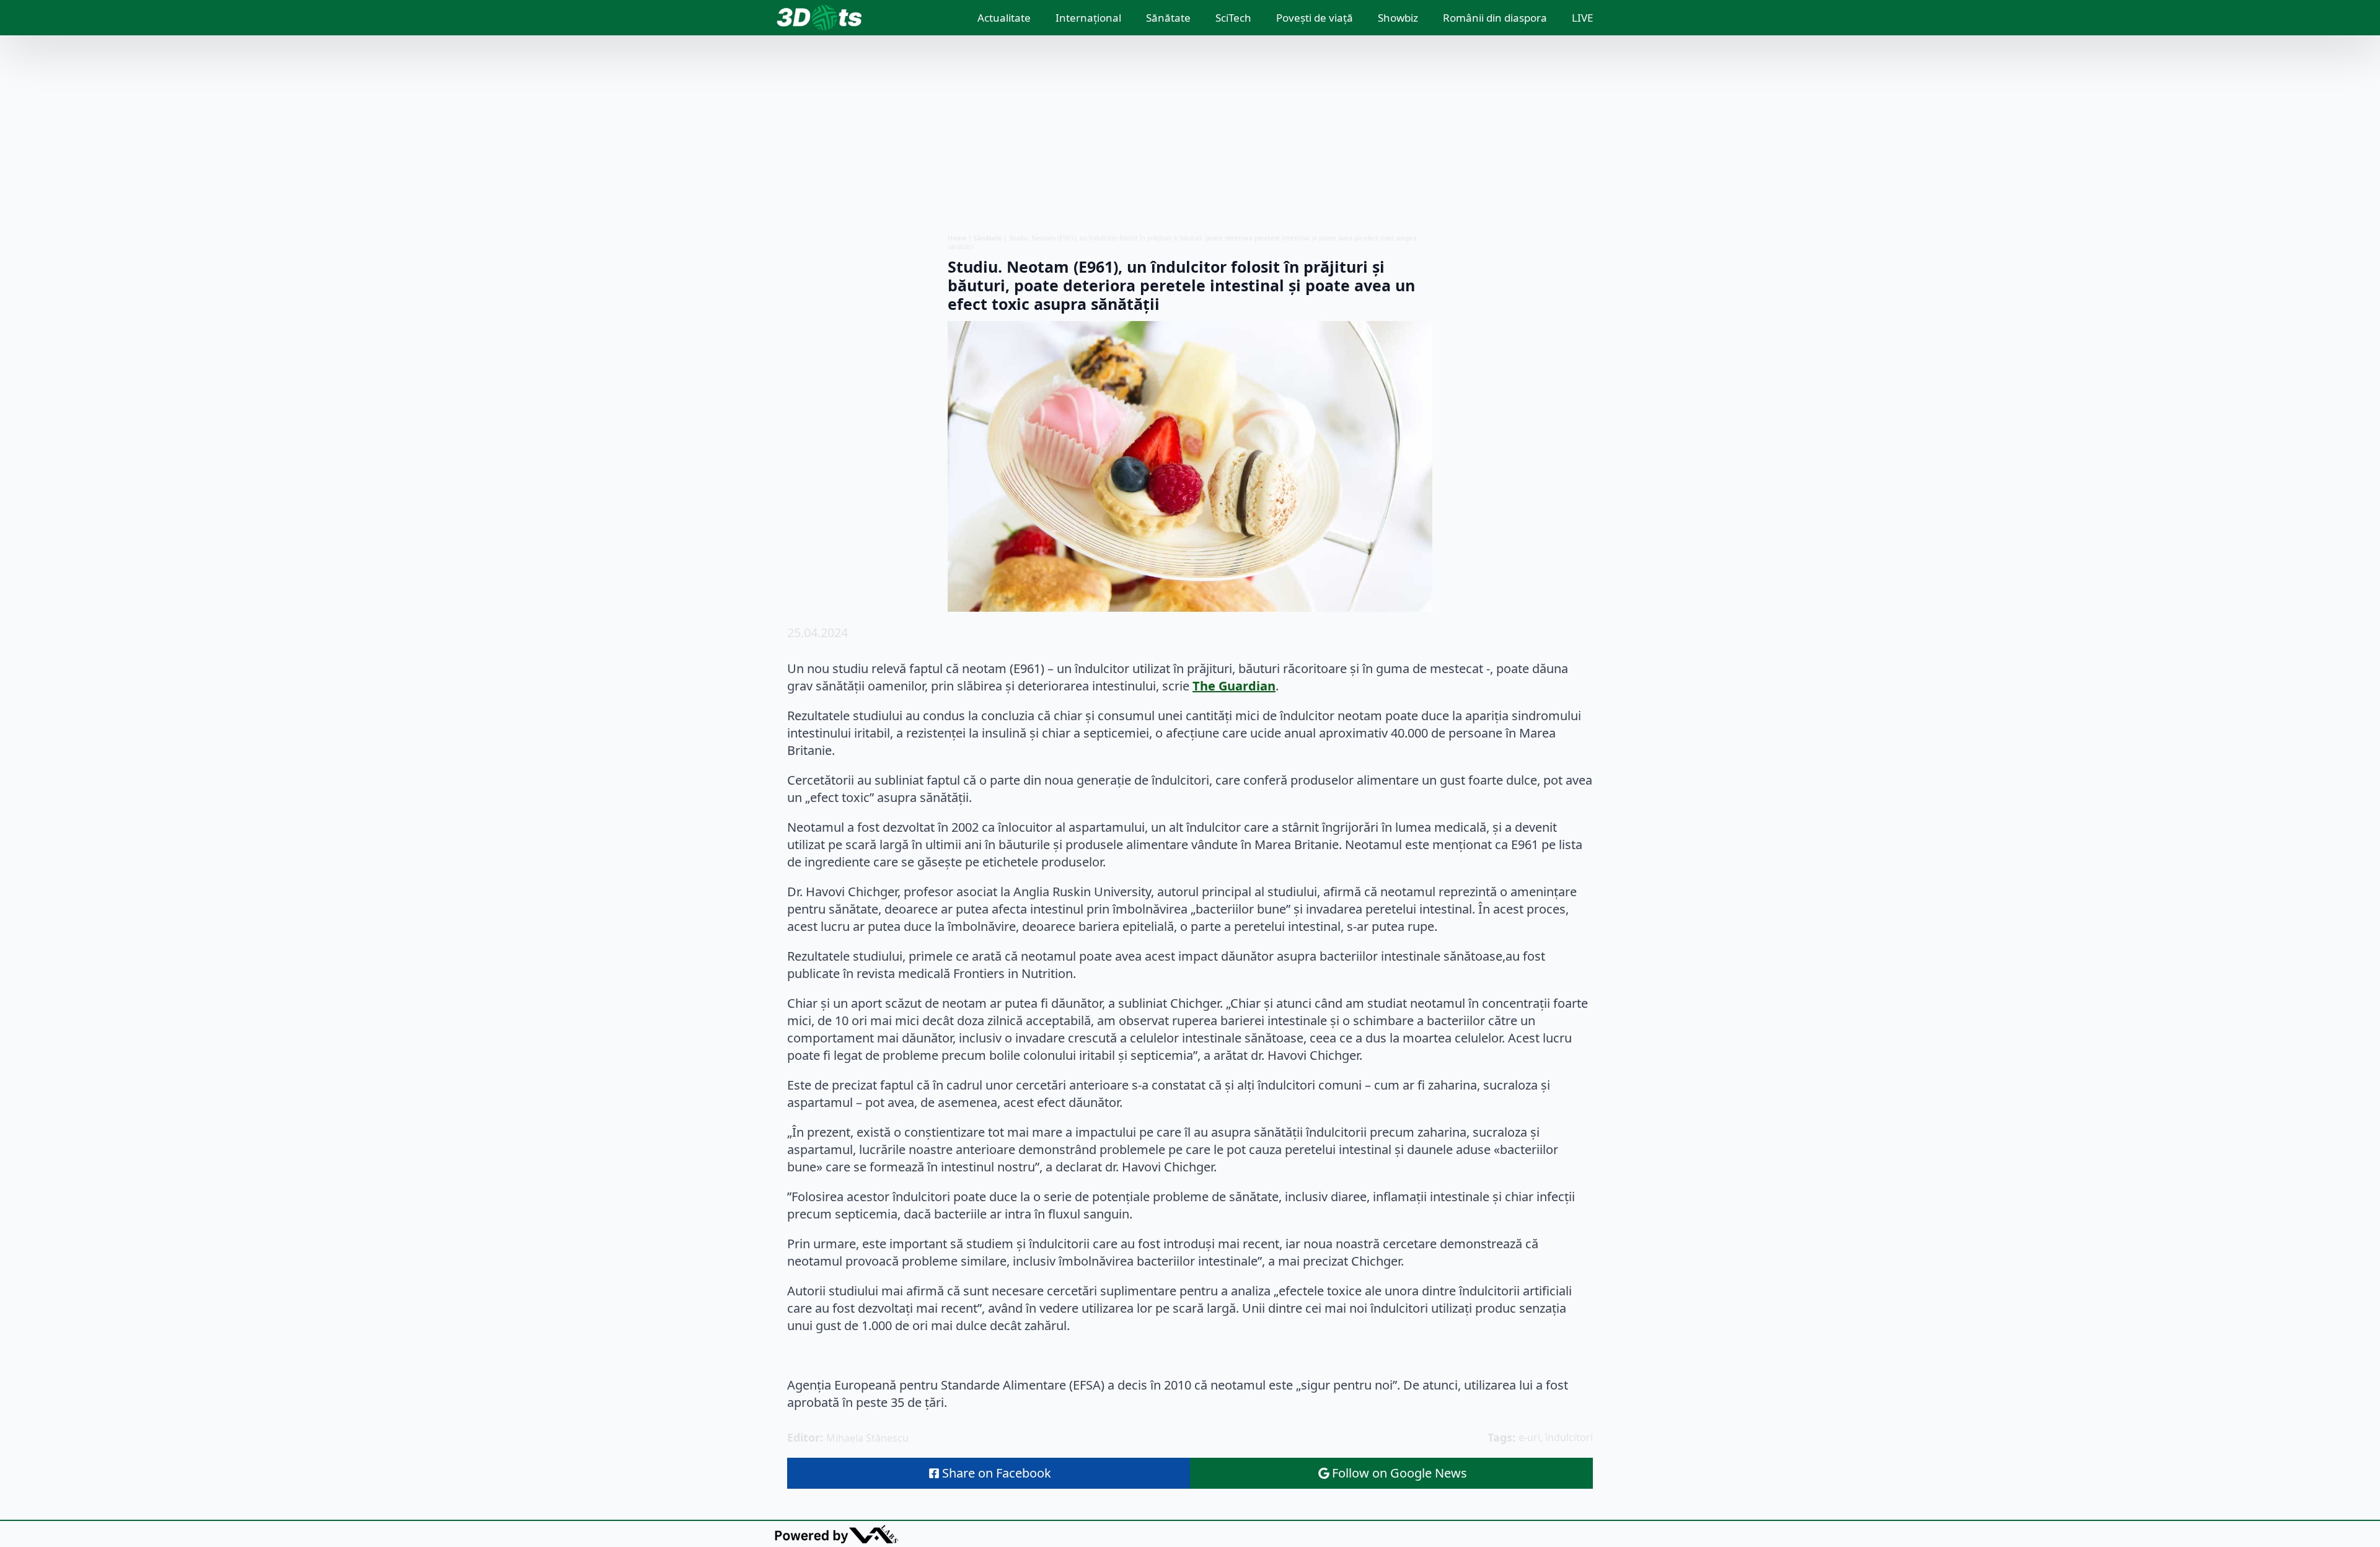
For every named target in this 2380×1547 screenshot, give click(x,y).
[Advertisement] (1190, 134)
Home (957, 238)
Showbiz (1398, 18)
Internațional (1088, 18)
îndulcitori (1569, 1437)
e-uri (1529, 1437)
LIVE (1582, 18)
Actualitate (1004, 18)
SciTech (1233, 18)
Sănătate (1168, 18)
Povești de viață (1315, 18)
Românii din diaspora (1495, 18)
